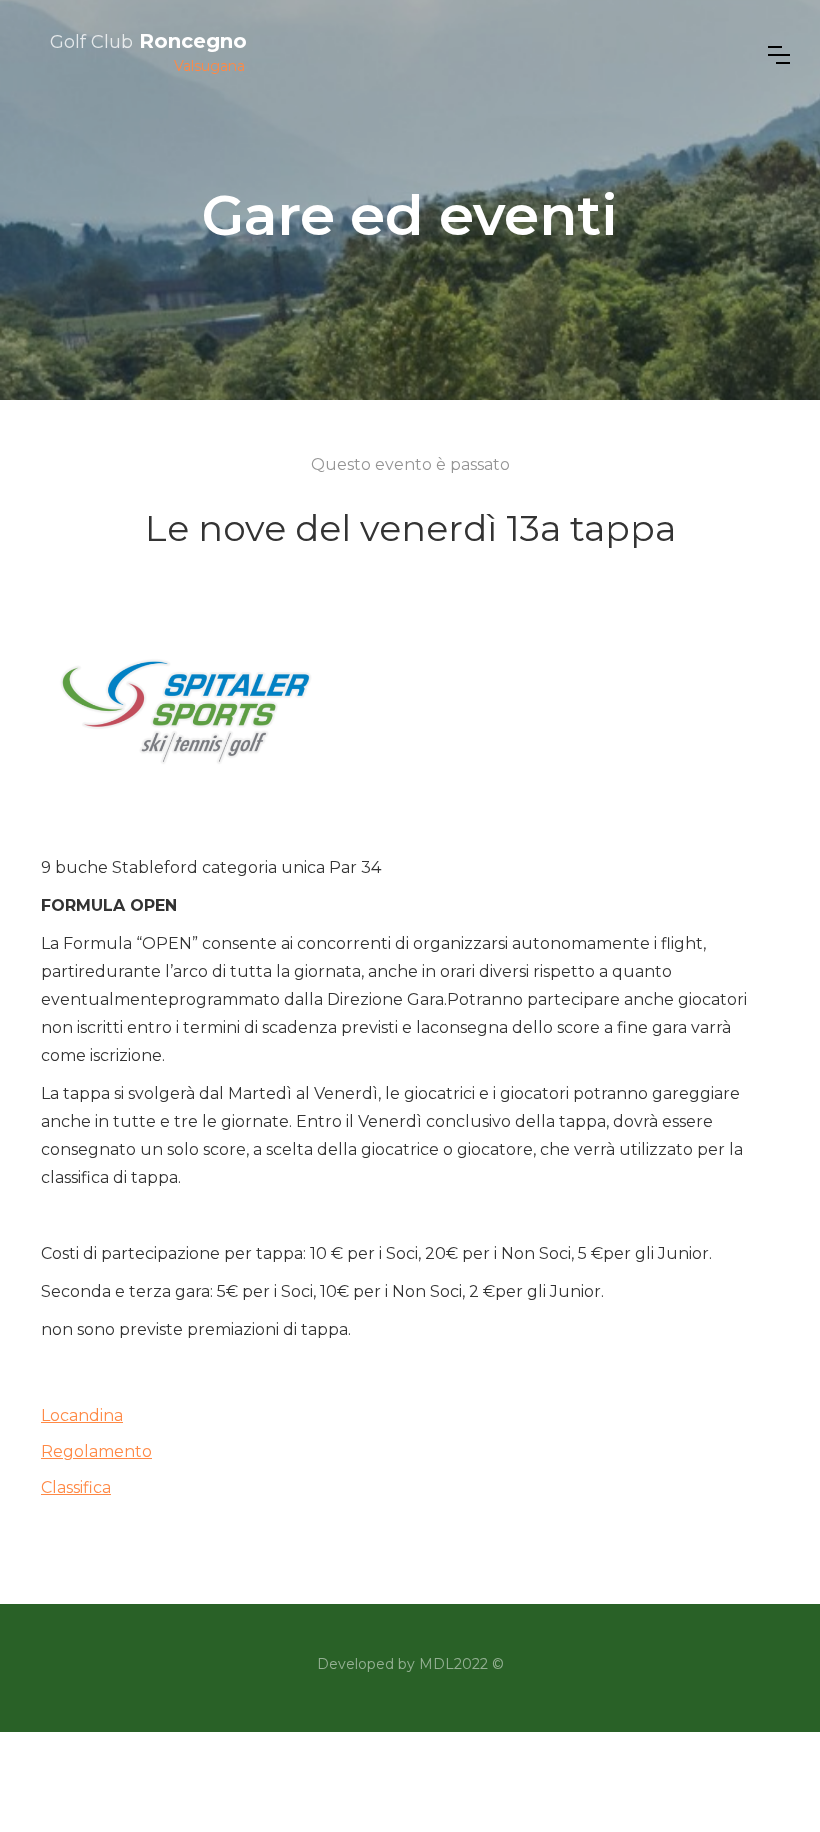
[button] (779, 55)
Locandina (82, 1415)
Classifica (76, 1487)
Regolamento (96, 1451)
